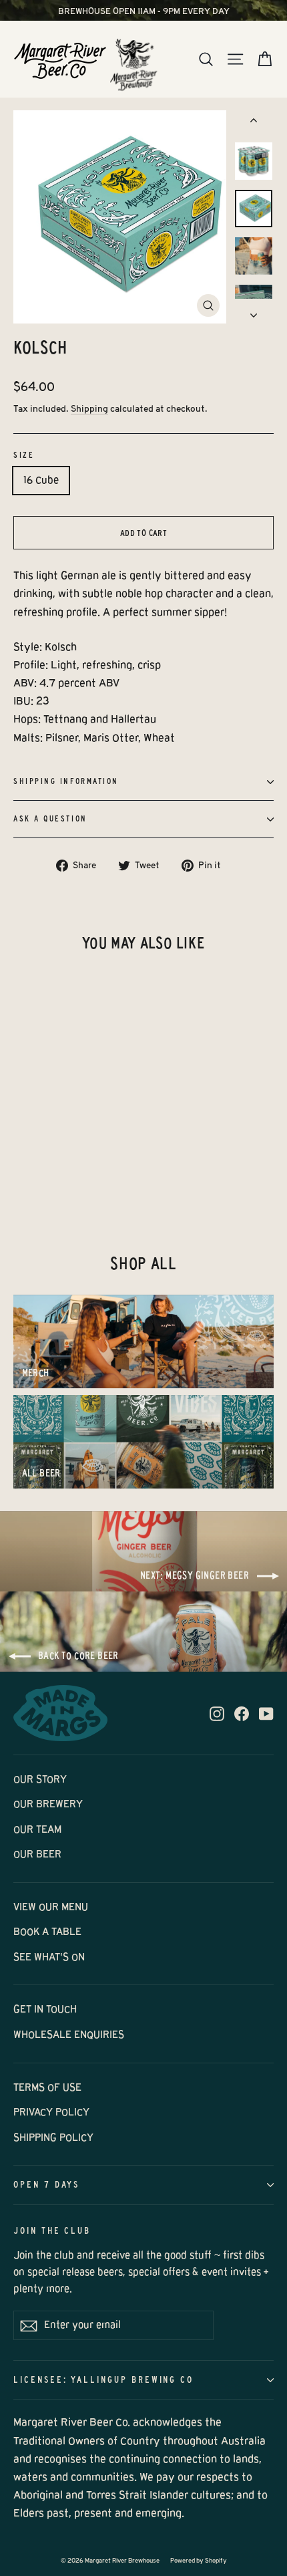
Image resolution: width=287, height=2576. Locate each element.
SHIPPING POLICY (53, 2138)
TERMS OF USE (47, 2087)
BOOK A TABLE (47, 1932)
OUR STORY (40, 1779)
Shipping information (66, 781)
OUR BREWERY (48, 1804)
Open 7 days (46, 2185)
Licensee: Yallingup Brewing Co (103, 2380)
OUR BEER (37, 1854)
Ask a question (50, 819)
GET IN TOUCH (45, 2009)
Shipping (89, 409)
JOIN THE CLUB (52, 2231)
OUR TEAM (37, 1829)
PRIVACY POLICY (51, 2112)
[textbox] (143, 692)
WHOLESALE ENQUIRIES (69, 2035)
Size (24, 455)
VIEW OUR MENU (51, 1907)
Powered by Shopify (199, 2561)
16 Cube (41, 480)
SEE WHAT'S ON (49, 1957)
